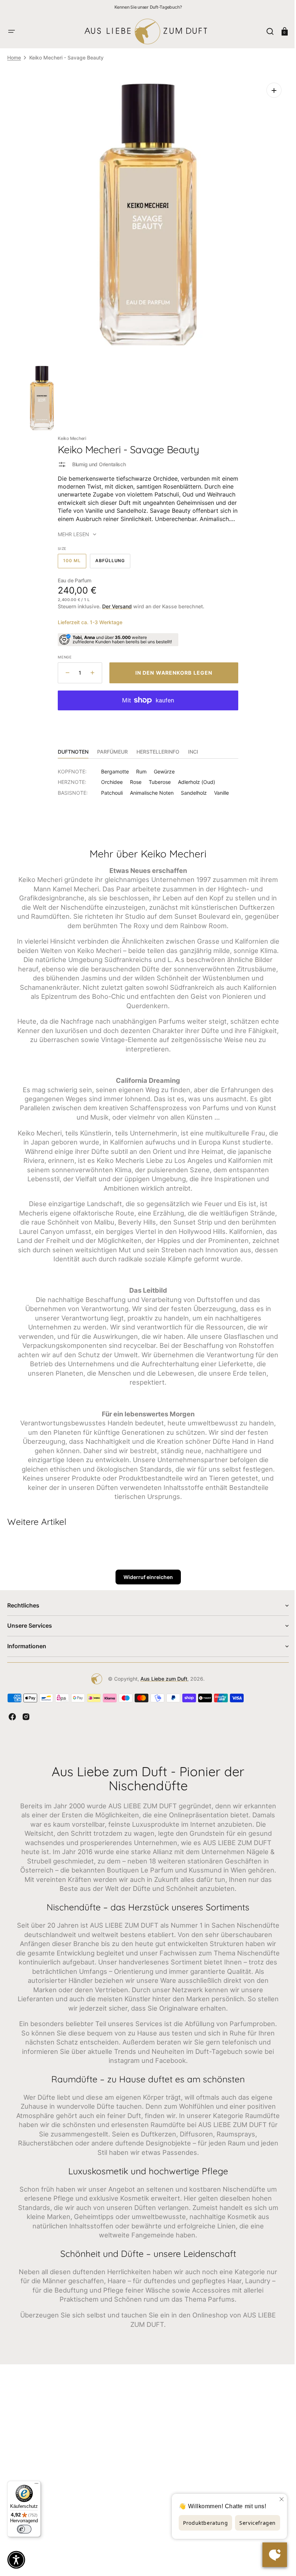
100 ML (72, 557)
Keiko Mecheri (69, 433)
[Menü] (36, 2485)
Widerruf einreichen (145, 1572)
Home (14, 58)
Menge (62, 652)
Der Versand (114, 601)
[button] (12, 31)
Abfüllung (110, 557)
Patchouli (109, 787)
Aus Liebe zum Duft (161, 1673)
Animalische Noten (149, 787)
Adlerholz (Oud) (194, 777)
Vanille (219, 787)
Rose (133, 777)
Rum (139, 766)
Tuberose (157, 777)
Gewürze (162, 766)
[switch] (24, 2529)
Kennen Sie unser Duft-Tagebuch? (148, 7)
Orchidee (109, 777)
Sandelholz (191, 787)
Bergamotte (112, 766)
